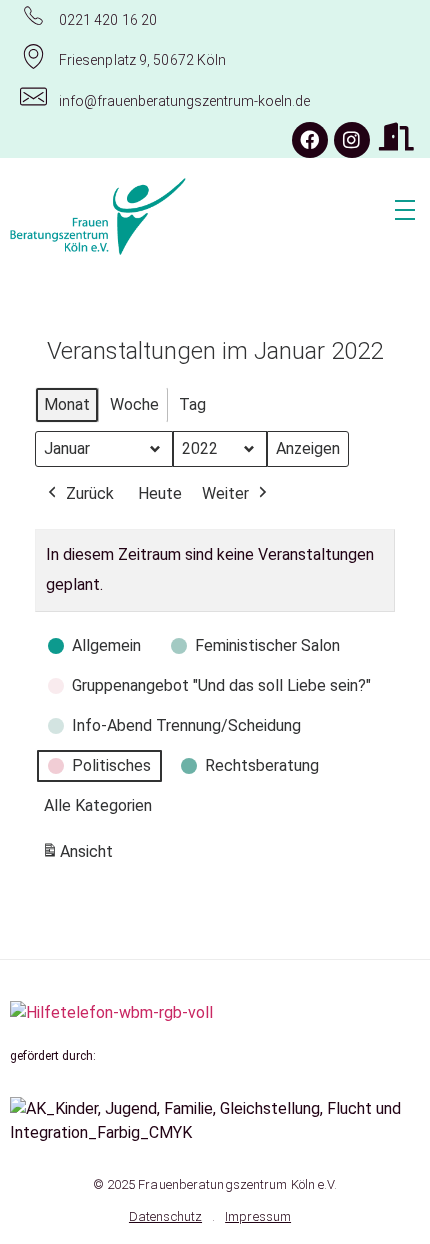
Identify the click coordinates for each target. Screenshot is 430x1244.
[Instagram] (352, 140)
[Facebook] (310, 140)
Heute (160, 493)
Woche (134, 404)
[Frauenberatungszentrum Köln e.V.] (159, 217)
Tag (192, 404)
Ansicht (80, 857)
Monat (67, 404)
